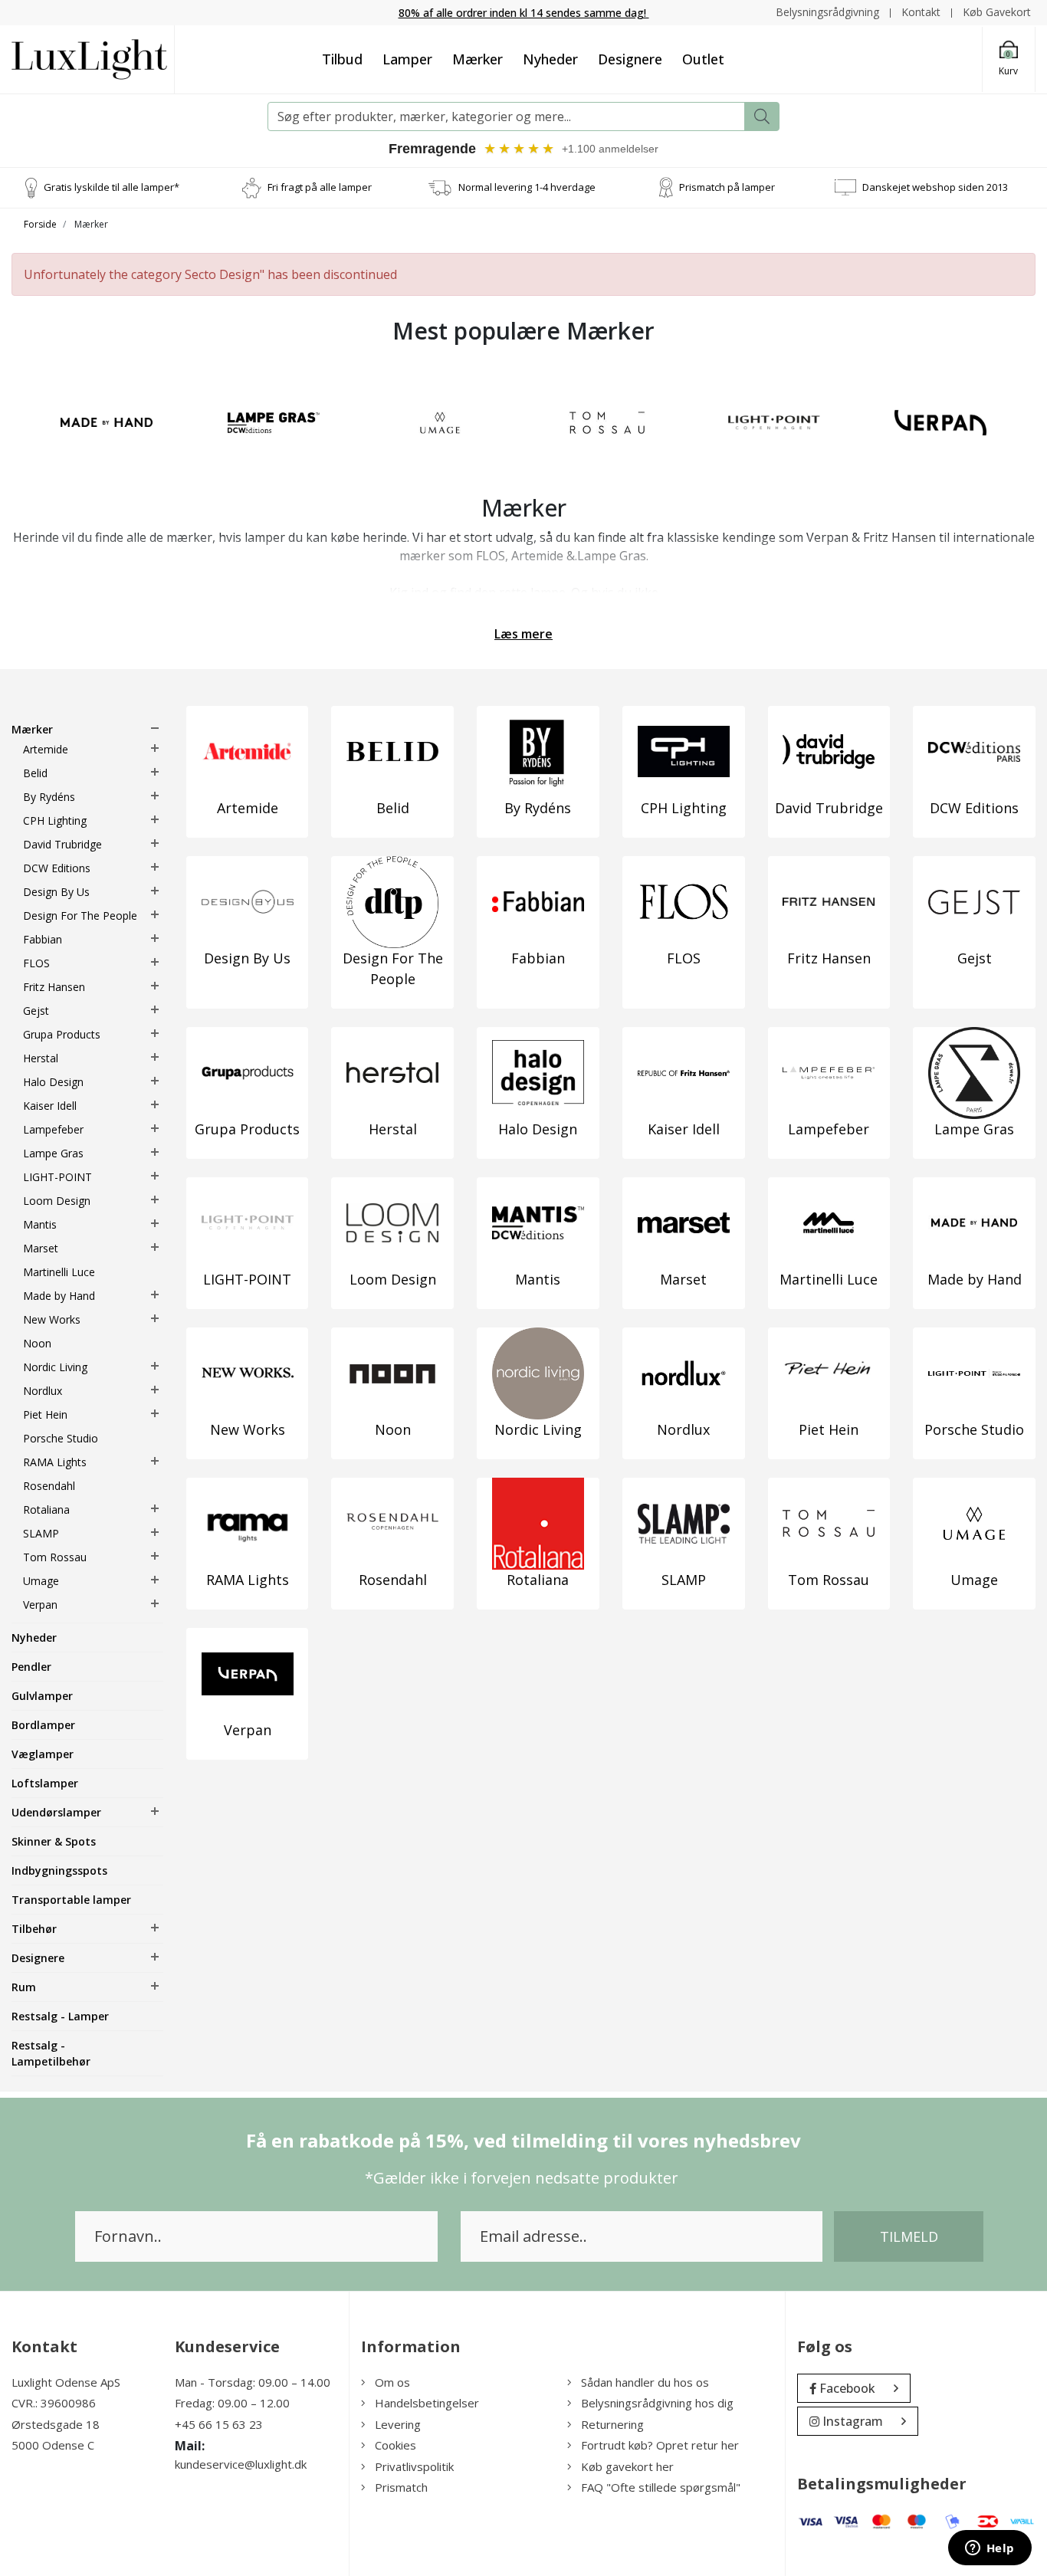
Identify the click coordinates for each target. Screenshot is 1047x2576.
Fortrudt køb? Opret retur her (660, 2445)
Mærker (478, 59)
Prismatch (401, 2487)
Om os (392, 2382)
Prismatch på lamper (727, 187)
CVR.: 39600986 (54, 2403)
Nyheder (550, 59)
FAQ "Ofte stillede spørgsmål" (661, 2487)
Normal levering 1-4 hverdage (527, 187)
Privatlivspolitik (414, 2466)
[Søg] (762, 116)
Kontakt (921, 12)
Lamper (407, 59)
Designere (630, 59)
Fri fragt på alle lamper (320, 187)
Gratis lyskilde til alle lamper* (112, 187)
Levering (398, 2424)
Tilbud (342, 59)
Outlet (703, 59)
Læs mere (523, 634)
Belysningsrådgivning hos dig (657, 2403)
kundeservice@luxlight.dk (241, 2464)
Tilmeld (909, 2236)
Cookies (395, 2445)
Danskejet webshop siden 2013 (935, 187)
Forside (40, 224)
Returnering (612, 2424)
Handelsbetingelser (427, 2403)
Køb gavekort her (627, 2466)
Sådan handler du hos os (645, 2382)
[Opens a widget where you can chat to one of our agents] (990, 2549)
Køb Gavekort (997, 12)
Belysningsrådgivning (827, 12)
